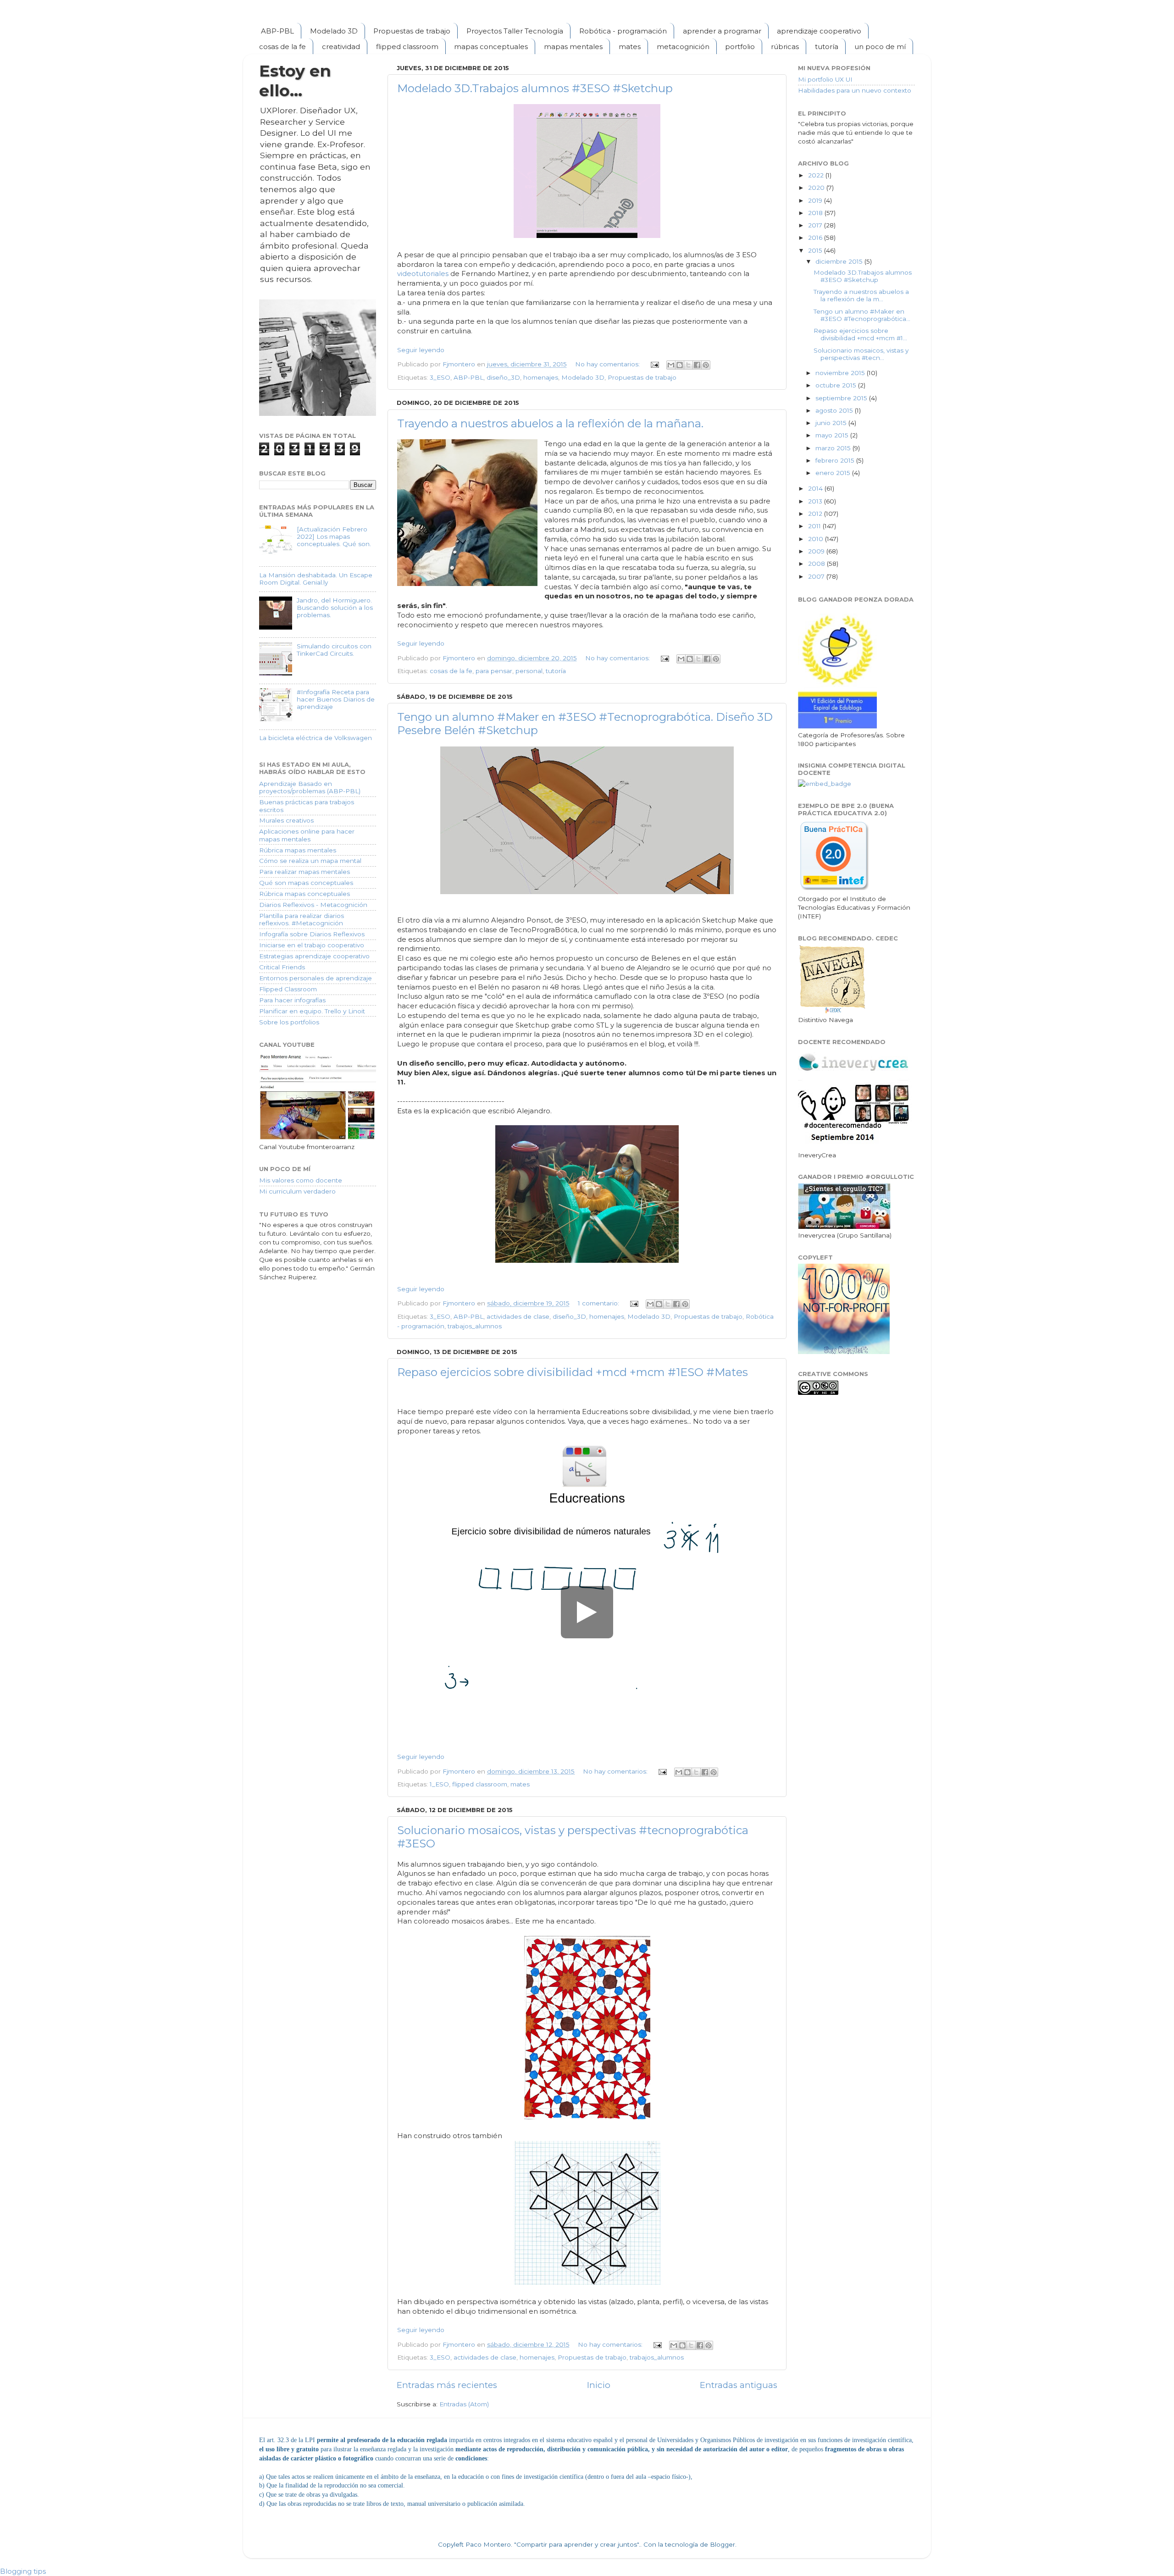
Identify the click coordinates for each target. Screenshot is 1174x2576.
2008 (817, 564)
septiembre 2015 (842, 398)
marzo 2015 (834, 448)
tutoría (827, 47)
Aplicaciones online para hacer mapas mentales (307, 835)
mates (630, 47)
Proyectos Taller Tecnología (515, 31)
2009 (817, 551)
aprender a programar (722, 31)
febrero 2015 (836, 460)
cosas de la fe (282, 47)
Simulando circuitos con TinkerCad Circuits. (334, 650)
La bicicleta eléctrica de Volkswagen (316, 738)
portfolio (740, 47)
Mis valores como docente (301, 1180)
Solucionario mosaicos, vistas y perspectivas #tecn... (861, 354)
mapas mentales (573, 47)
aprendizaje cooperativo (819, 31)
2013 (816, 501)
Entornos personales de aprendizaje (316, 978)
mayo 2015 (833, 435)
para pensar (494, 671)
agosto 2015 (835, 410)
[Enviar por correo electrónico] (671, 365)
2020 (817, 188)
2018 (816, 213)
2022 (817, 175)
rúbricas (785, 47)
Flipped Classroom (288, 989)
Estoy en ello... (295, 81)
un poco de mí (880, 47)
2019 (816, 200)
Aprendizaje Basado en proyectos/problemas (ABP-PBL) (310, 787)
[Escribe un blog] (680, 365)
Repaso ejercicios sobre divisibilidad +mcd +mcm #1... (860, 334)
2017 (816, 225)
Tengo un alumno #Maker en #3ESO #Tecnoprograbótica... (862, 315)
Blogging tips (23, 2571)
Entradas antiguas (739, 2385)
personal (529, 671)
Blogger (723, 2544)
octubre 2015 (837, 385)
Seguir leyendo (421, 350)
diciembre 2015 (840, 261)
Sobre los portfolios (289, 1022)
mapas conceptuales (491, 47)
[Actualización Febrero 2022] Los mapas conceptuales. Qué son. (334, 536)
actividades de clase (518, 1316)
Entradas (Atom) (464, 2404)
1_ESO (439, 1784)
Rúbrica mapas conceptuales (305, 894)
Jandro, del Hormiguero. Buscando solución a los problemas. (335, 608)
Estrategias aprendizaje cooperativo (314, 956)
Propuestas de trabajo (412, 31)
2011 (815, 526)
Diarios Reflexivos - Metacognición (313, 905)
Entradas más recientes (447, 2385)
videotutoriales (423, 274)
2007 (817, 576)
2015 (816, 250)
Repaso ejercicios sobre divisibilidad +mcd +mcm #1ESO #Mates (573, 1372)
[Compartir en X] (688, 365)
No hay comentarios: (608, 364)
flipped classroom (407, 47)
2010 (817, 539)
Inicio (599, 2385)
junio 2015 (832, 423)
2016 (816, 238)
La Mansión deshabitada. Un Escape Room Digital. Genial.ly (316, 579)
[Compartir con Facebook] (697, 365)
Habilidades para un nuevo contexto (855, 90)
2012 (816, 514)
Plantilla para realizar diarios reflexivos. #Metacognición (302, 919)
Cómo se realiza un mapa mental (310, 861)
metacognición (683, 47)
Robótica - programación (623, 31)
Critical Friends (282, 967)
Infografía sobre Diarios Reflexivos (312, 934)
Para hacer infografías (292, 1000)
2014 (816, 488)
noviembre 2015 (841, 373)
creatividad (341, 47)
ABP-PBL (277, 31)
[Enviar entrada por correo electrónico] (654, 364)
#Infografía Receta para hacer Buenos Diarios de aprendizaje (336, 699)
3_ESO (440, 377)
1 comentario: (599, 1303)
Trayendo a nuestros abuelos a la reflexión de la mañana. (550, 423)
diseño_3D (503, 377)
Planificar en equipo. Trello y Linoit (312, 1011)
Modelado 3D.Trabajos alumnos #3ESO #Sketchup (535, 88)
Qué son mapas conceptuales (306, 883)
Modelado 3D (334, 31)
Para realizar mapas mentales (305, 872)
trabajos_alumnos (475, 1326)
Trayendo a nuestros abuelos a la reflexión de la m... (861, 295)
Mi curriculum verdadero (297, 1191)
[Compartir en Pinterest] (706, 365)
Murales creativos (286, 820)
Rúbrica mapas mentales (298, 850)
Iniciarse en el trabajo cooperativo (312, 945)
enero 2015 (834, 473)
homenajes (541, 377)
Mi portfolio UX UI (825, 79)
